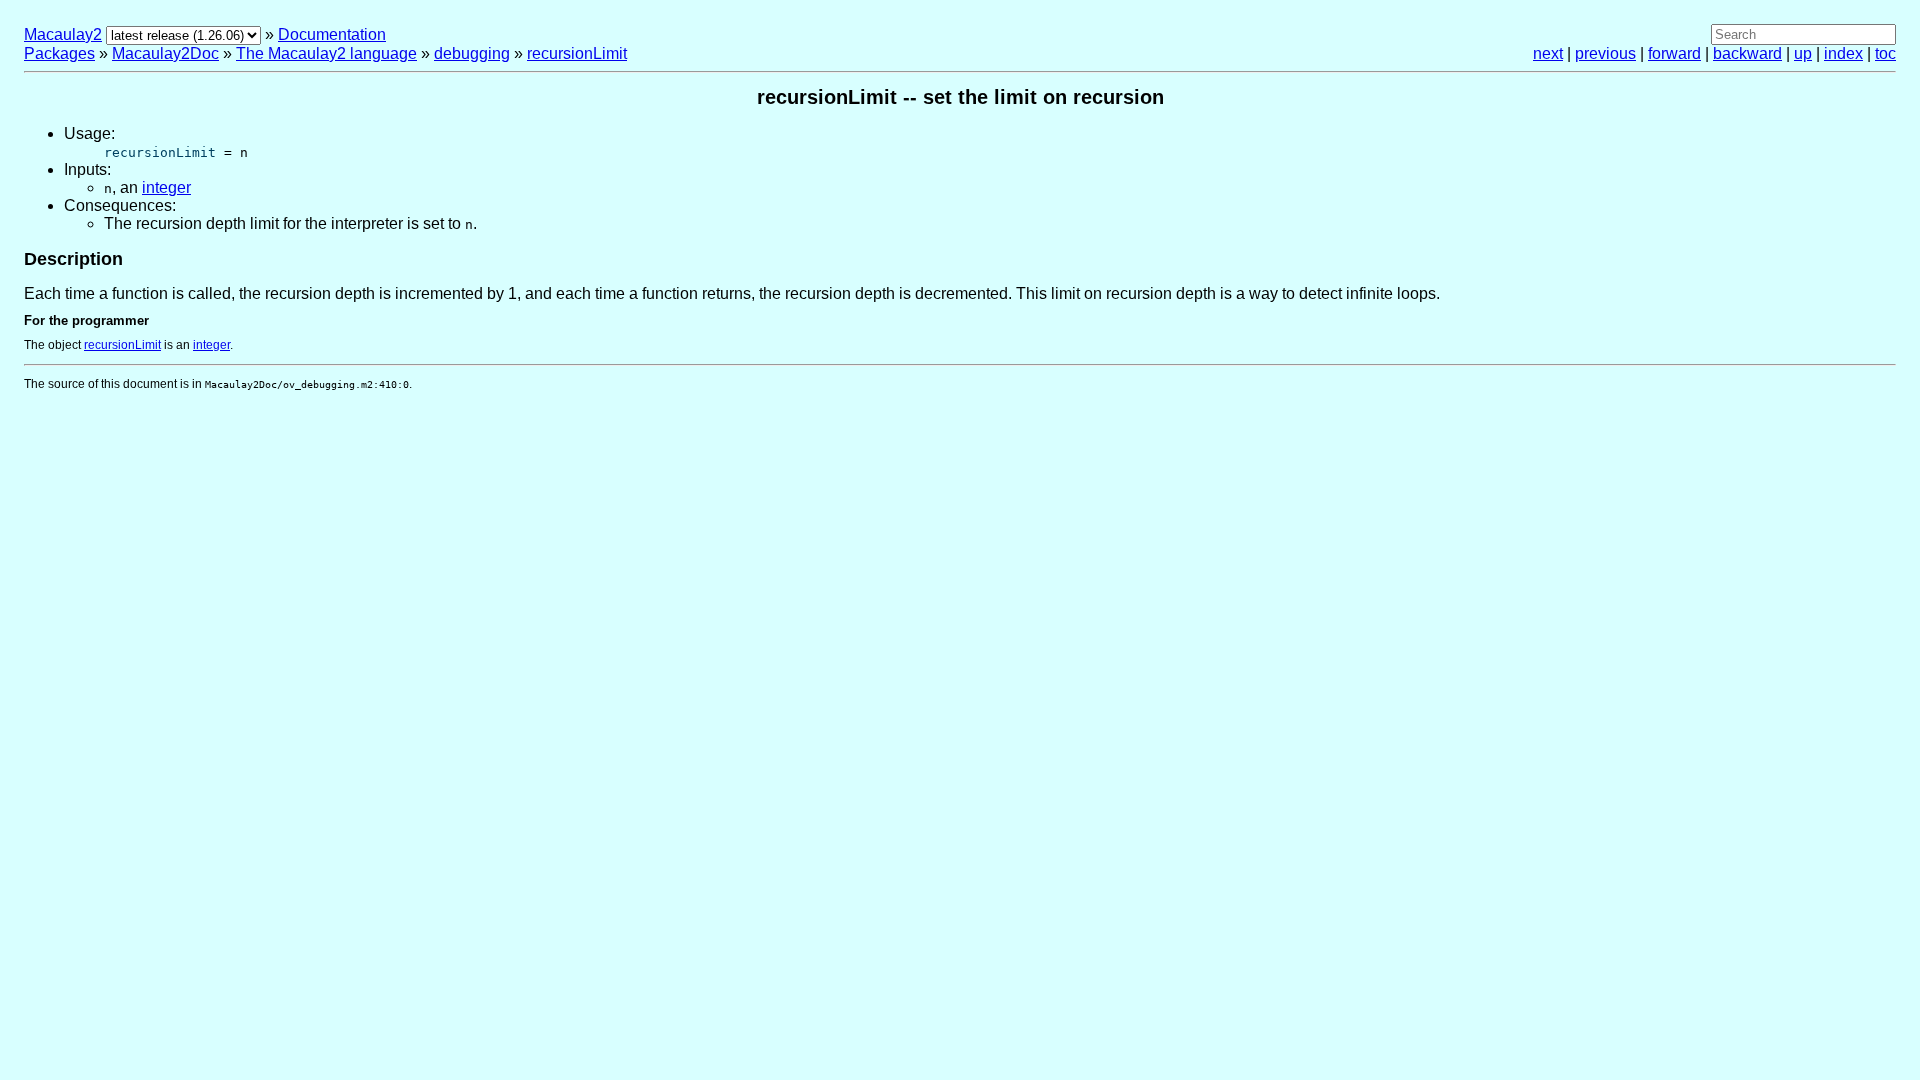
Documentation (332, 34)
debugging (472, 53)
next (1548, 53)
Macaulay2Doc (165, 53)
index (1843, 53)
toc (1885, 53)
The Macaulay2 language (326, 53)
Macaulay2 (63, 34)
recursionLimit (577, 53)
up (1803, 53)
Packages (59, 53)
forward (1674, 53)
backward (1747, 53)
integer (166, 187)
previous (1605, 53)
